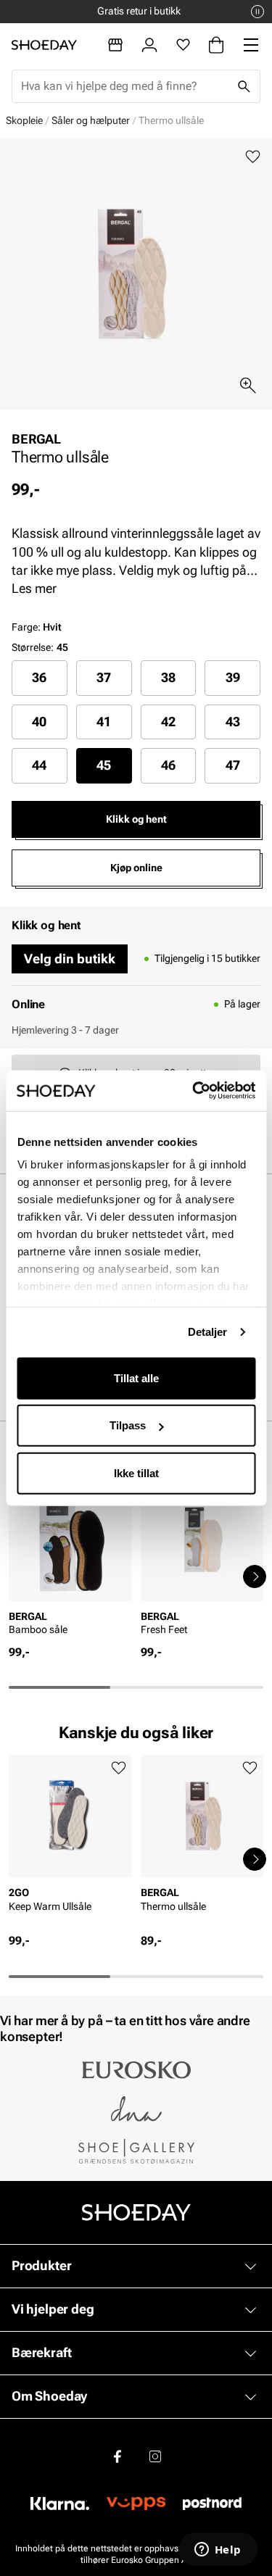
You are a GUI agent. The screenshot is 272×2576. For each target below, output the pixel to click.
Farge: (37, 627)
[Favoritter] (183, 45)
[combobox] (124, 86)
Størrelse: (33, 647)
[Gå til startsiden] (44, 45)
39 (233, 677)
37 (104, 677)
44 (39, 765)
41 (104, 722)
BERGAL (36, 439)
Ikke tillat (136, 1472)
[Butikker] (115, 45)
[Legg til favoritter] (253, 157)
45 (104, 765)
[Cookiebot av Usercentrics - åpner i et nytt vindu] (194, 1091)
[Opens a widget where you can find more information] (218, 2551)
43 (233, 722)
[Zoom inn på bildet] (248, 386)
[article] (70, 1561)
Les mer (34, 588)
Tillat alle (136, 1378)
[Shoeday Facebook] (118, 2456)
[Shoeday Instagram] (155, 2456)
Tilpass (128, 1425)
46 (168, 765)
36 (39, 677)
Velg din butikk (70, 959)
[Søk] (244, 86)
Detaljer (208, 1332)
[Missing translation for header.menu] (251, 45)
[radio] (40, 678)
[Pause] (257, 12)
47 (233, 765)
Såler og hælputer (91, 120)
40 (39, 722)
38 (168, 677)
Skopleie (24, 120)
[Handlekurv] (216, 45)
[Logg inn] (149, 45)
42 (168, 722)
